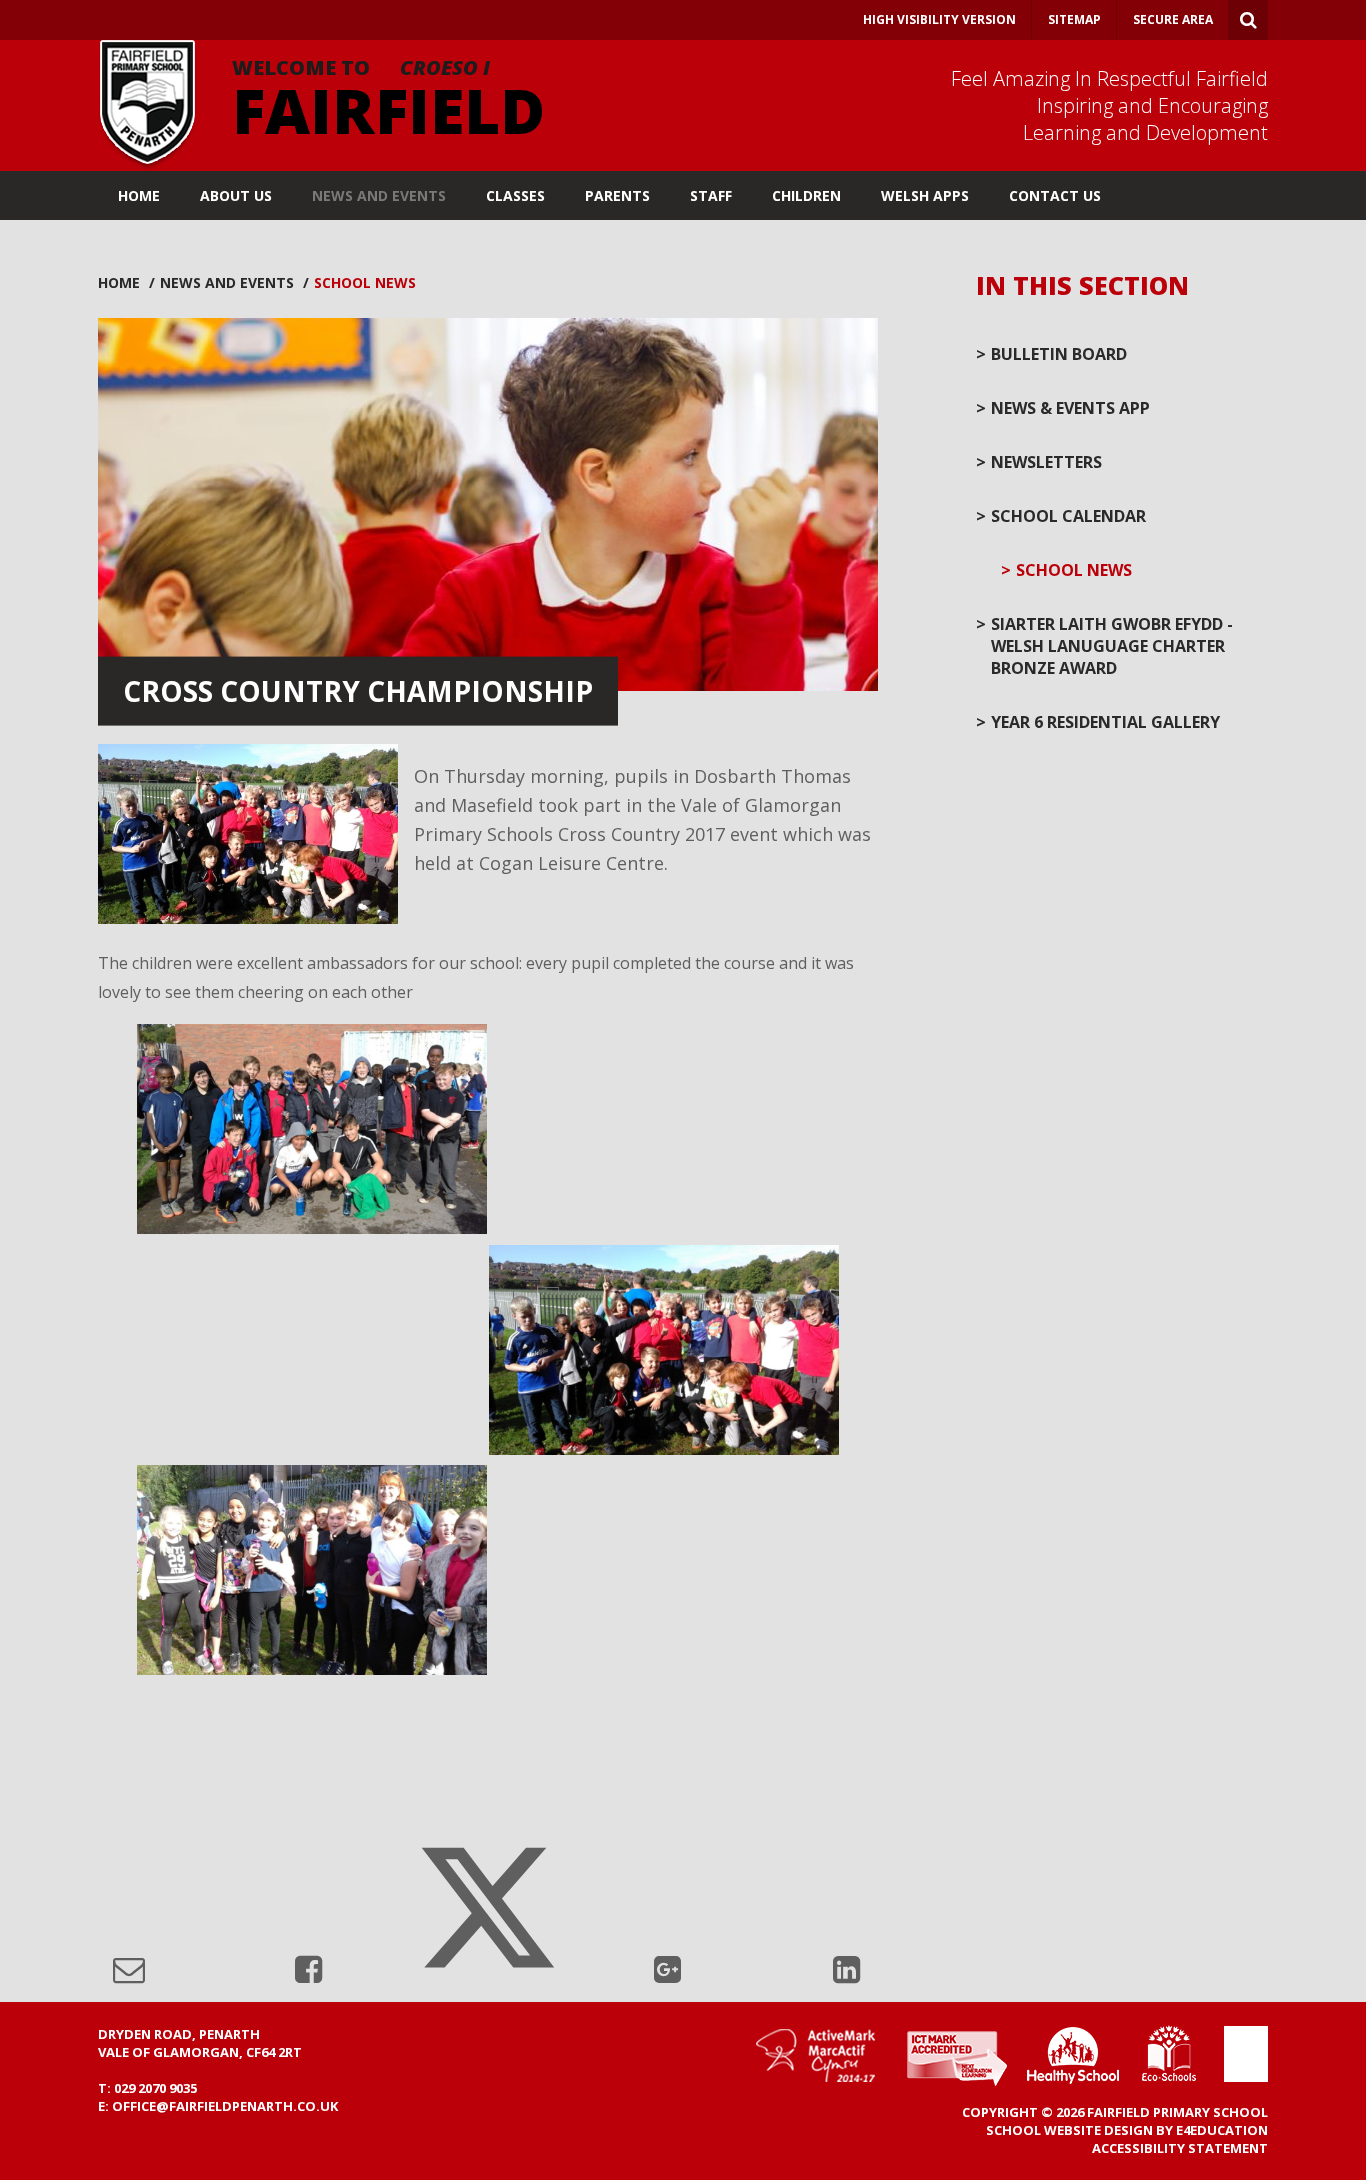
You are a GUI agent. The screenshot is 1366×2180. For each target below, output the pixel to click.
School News (365, 282)
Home (119, 282)
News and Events (227, 282)
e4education (1222, 2130)
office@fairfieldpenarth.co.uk (225, 2106)
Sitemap (1074, 19)
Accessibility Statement (1180, 2148)
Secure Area (1173, 19)
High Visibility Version (939, 19)
